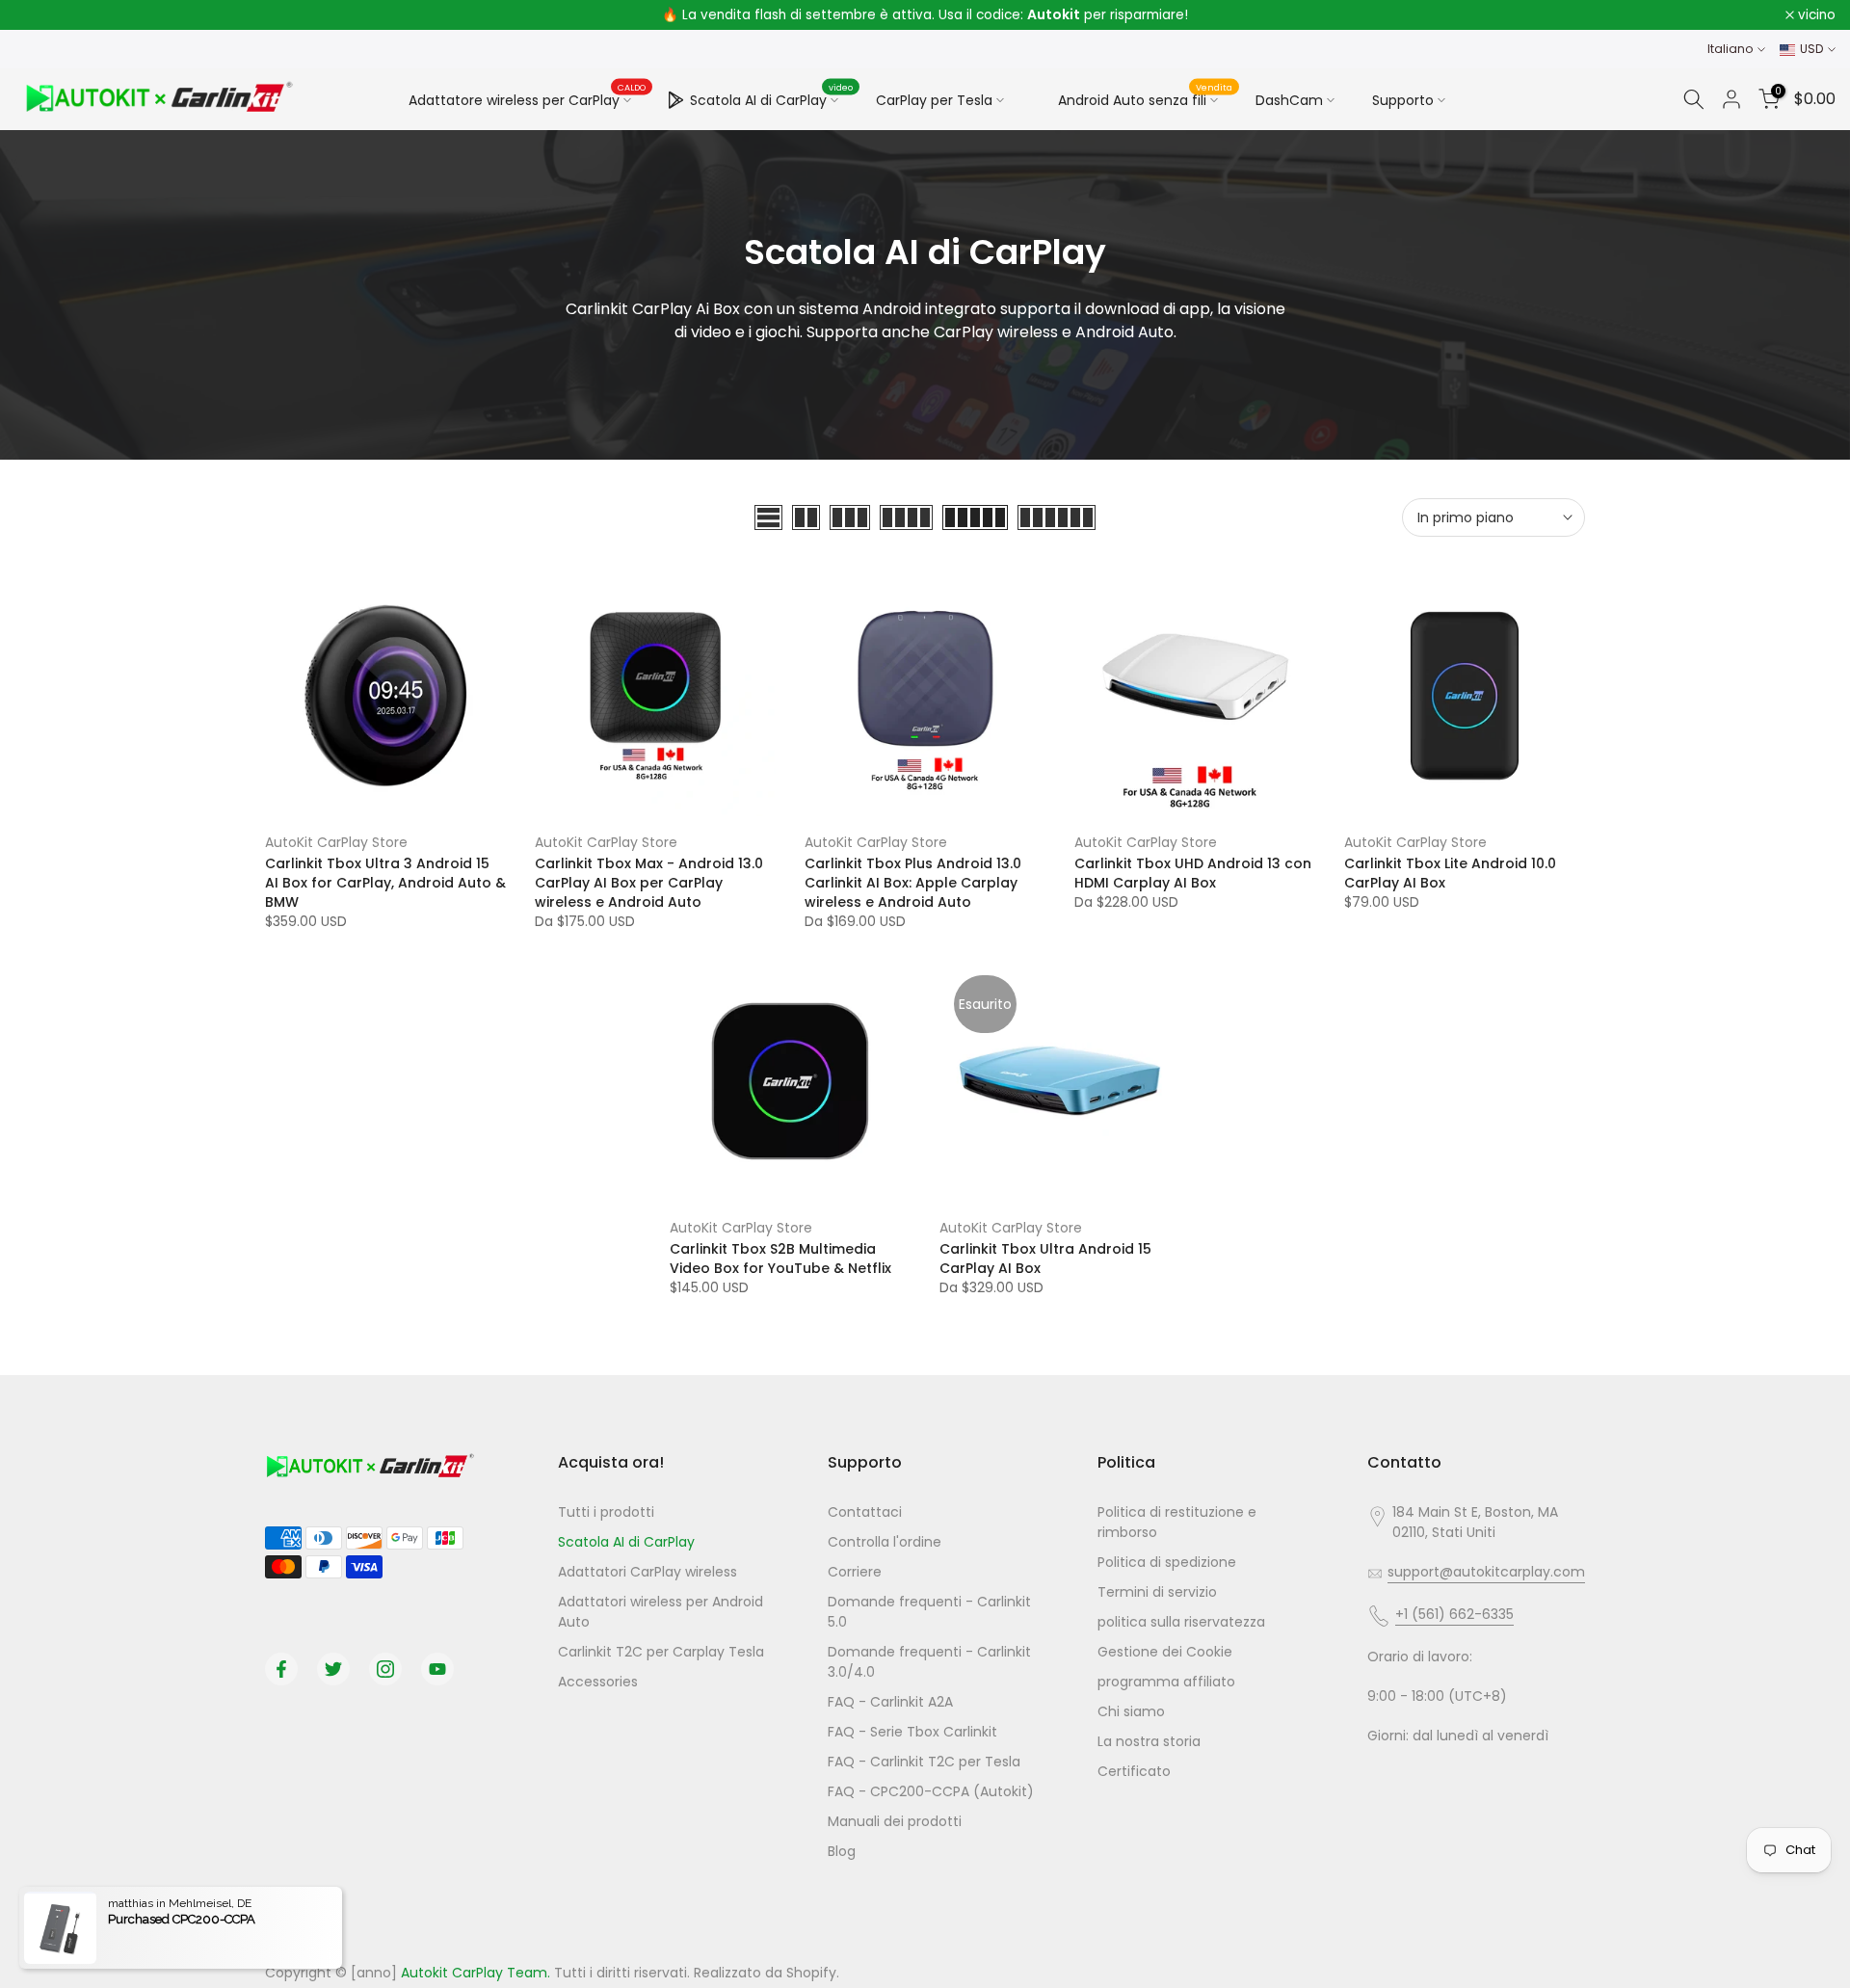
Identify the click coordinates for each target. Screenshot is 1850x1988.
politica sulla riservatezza (1181, 1622)
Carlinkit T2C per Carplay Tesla (661, 1652)
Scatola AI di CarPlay (772, 97)
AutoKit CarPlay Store (336, 842)
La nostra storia (1149, 1741)
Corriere (855, 1572)
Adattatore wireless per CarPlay (528, 99)
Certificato (1134, 1771)
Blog (842, 1851)
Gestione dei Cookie (1165, 1652)
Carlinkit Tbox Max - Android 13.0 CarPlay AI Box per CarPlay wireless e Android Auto (649, 883)
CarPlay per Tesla (934, 100)
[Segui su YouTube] (437, 1669)
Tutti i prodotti (606, 1512)
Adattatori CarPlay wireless (647, 1572)
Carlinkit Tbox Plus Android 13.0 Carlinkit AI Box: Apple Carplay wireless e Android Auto (913, 883)
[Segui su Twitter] (333, 1669)
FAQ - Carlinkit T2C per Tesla (924, 1762)
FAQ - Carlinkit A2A (890, 1702)
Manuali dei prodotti (895, 1821)
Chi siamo (1131, 1711)
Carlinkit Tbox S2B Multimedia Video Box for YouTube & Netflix (780, 1259)
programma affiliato (1166, 1682)
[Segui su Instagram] (385, 1669)
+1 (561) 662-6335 (1454, 1614)
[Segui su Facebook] (281, 1669)
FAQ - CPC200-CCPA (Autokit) (931, 1791)
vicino (44, 15)
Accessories (598, 1682)
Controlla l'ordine (885, 1542)
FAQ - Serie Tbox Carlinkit (912, 1732)
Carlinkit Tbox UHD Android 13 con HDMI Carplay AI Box (1193, 873)
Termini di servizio (1157, 1592)
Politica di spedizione (1167, 1562)
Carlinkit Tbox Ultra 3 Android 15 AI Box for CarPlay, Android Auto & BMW (385, 883)
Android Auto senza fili (1146, 97)
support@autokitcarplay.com (1486, 1572)
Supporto (1403, 100)
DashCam (1289, 100)
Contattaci (865, 1512)
